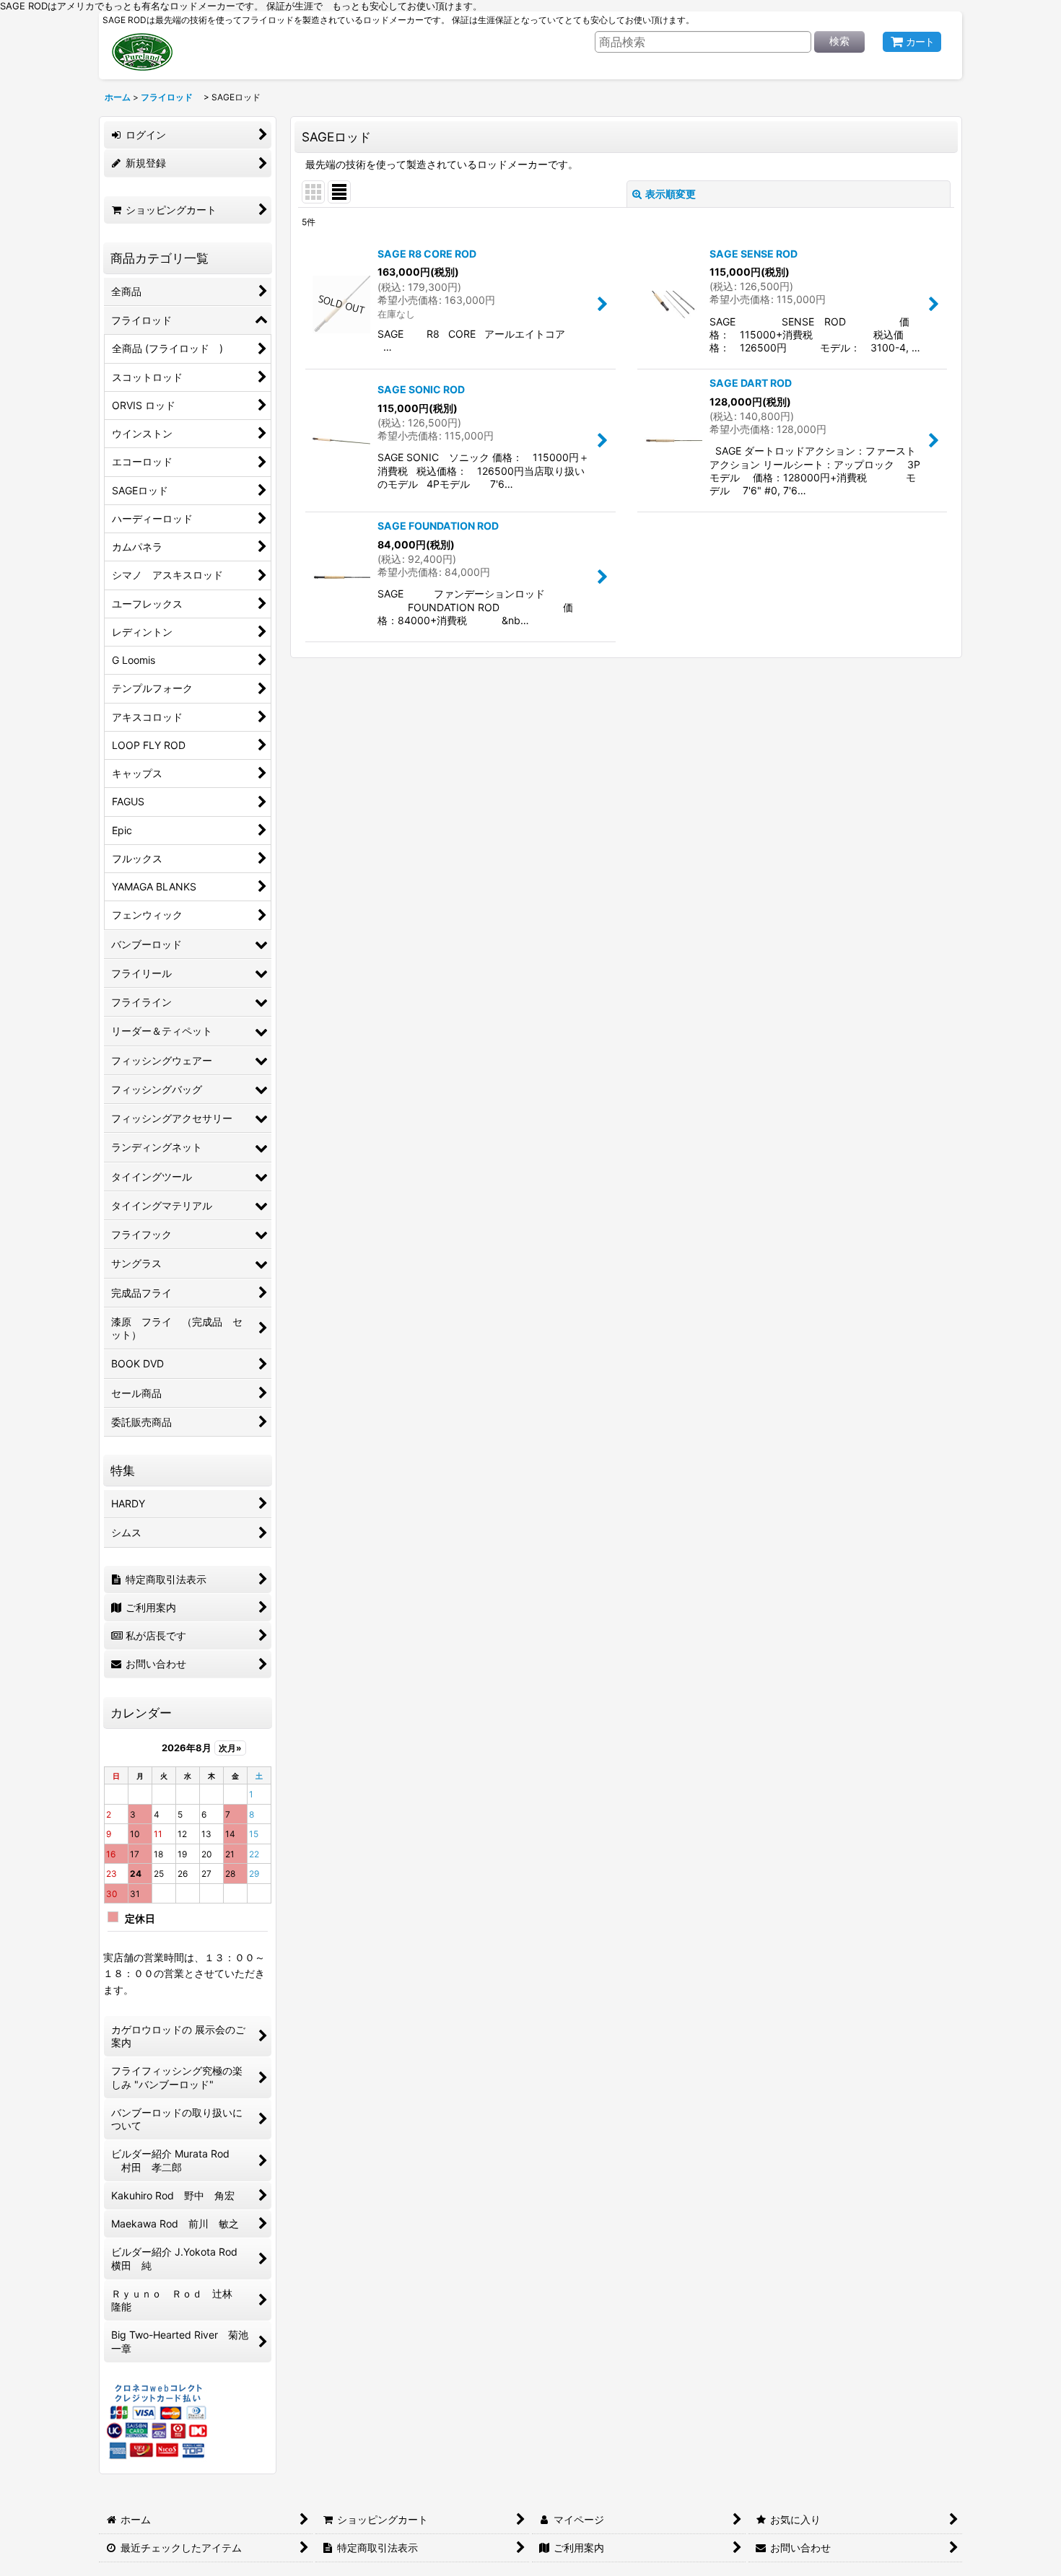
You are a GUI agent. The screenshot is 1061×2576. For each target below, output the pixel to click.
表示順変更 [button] (671, 194)
